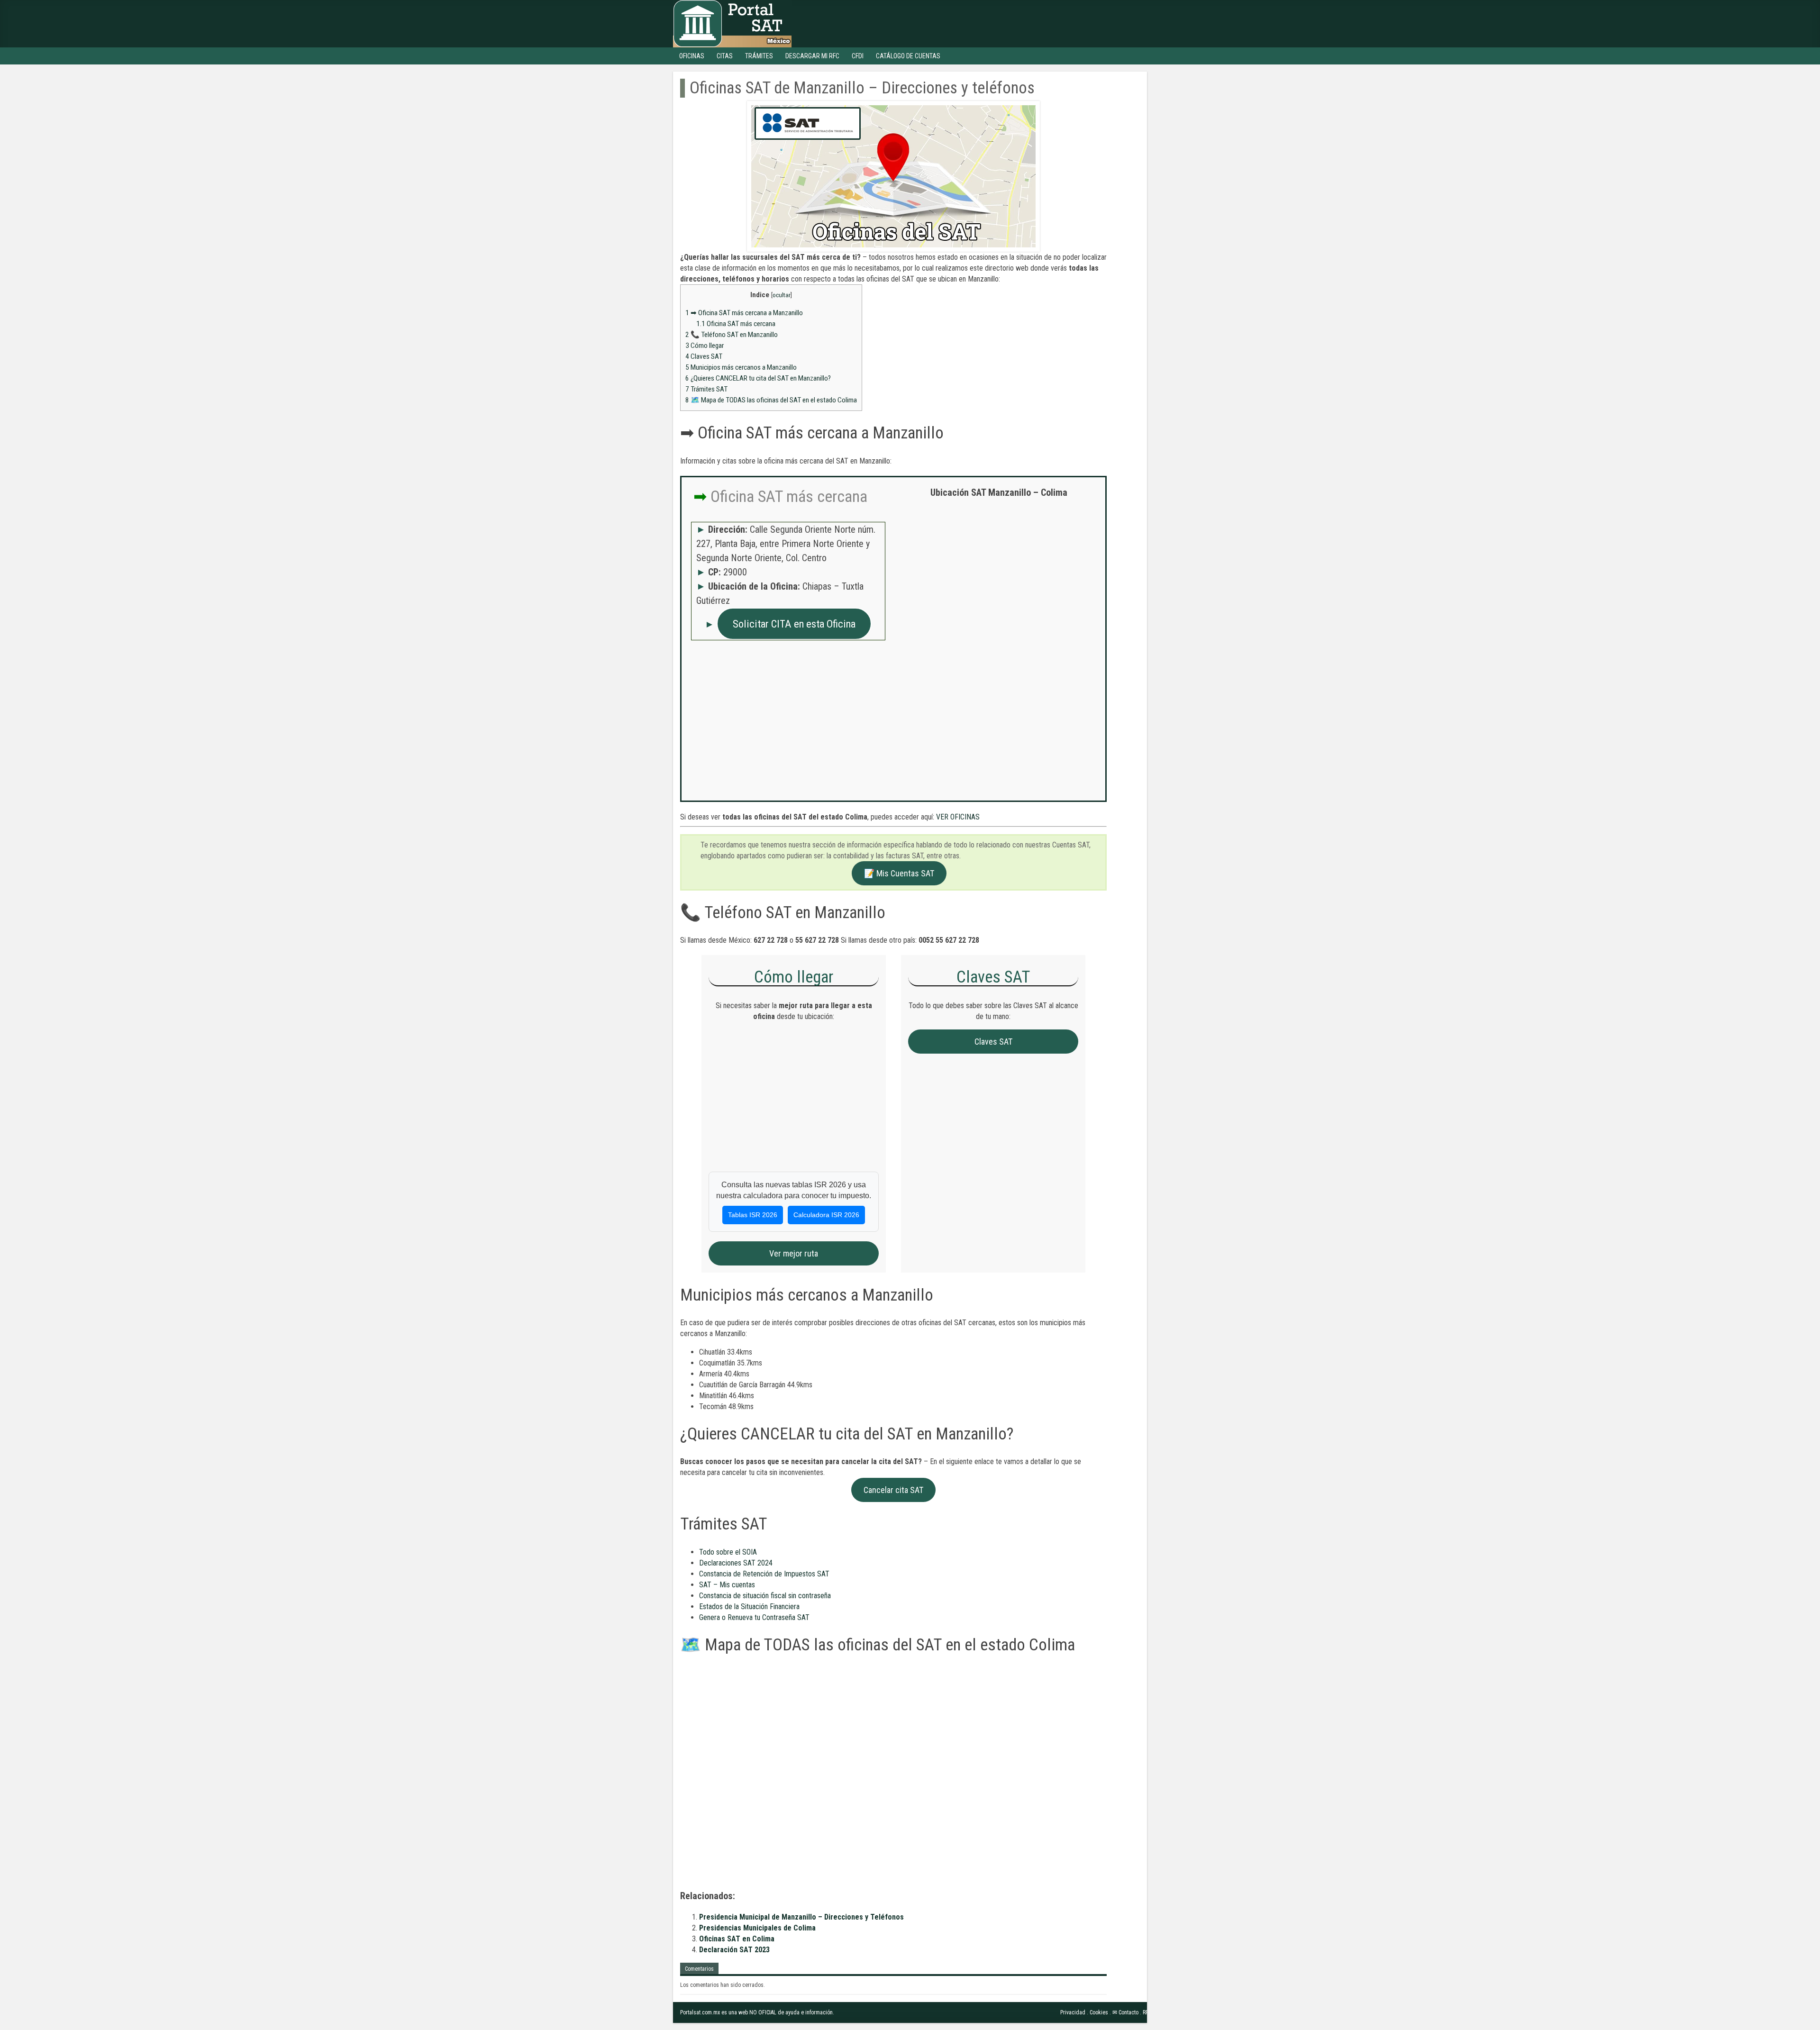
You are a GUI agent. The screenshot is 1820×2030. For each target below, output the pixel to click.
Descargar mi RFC (812, 56)
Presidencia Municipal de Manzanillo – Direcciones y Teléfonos (801, 1917)
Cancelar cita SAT (893, 1490)
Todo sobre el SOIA (728, 1552)
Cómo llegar (705, 346)
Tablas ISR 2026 (753, 1215)
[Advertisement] (999, 574)
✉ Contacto (1125, 2012)
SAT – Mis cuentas (727, 1585)
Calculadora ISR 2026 (826, 1215)
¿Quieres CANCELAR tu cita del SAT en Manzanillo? (758, 378)
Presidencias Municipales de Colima (757, 1928)
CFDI (858, 56)
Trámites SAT (706, 389)
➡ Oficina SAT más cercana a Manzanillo (744, 313)
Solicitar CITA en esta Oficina (794, 624)
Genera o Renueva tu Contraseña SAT (754, 1617)
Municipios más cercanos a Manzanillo (741, 367)
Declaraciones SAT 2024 (736, 1563)
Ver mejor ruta (794, 1253)
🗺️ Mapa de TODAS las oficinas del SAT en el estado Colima (771, 400)
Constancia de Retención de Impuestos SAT (764, 1574)
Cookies (1099, 2012)
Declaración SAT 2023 (734, 1950)
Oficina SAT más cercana (736, 324)
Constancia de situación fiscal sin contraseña (765, 1596)
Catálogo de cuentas (908, 56)
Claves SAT (704, 356)
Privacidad (1073, 2012)
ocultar (782, 295)
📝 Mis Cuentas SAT (899, 873)
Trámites (759, 56)
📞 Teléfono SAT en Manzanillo (732, 335)
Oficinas (692, 56)
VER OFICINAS (958, 817)
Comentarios (699, 1969)
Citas (725, 56)
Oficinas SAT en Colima (737, 1939)
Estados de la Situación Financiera (749, 1607)
